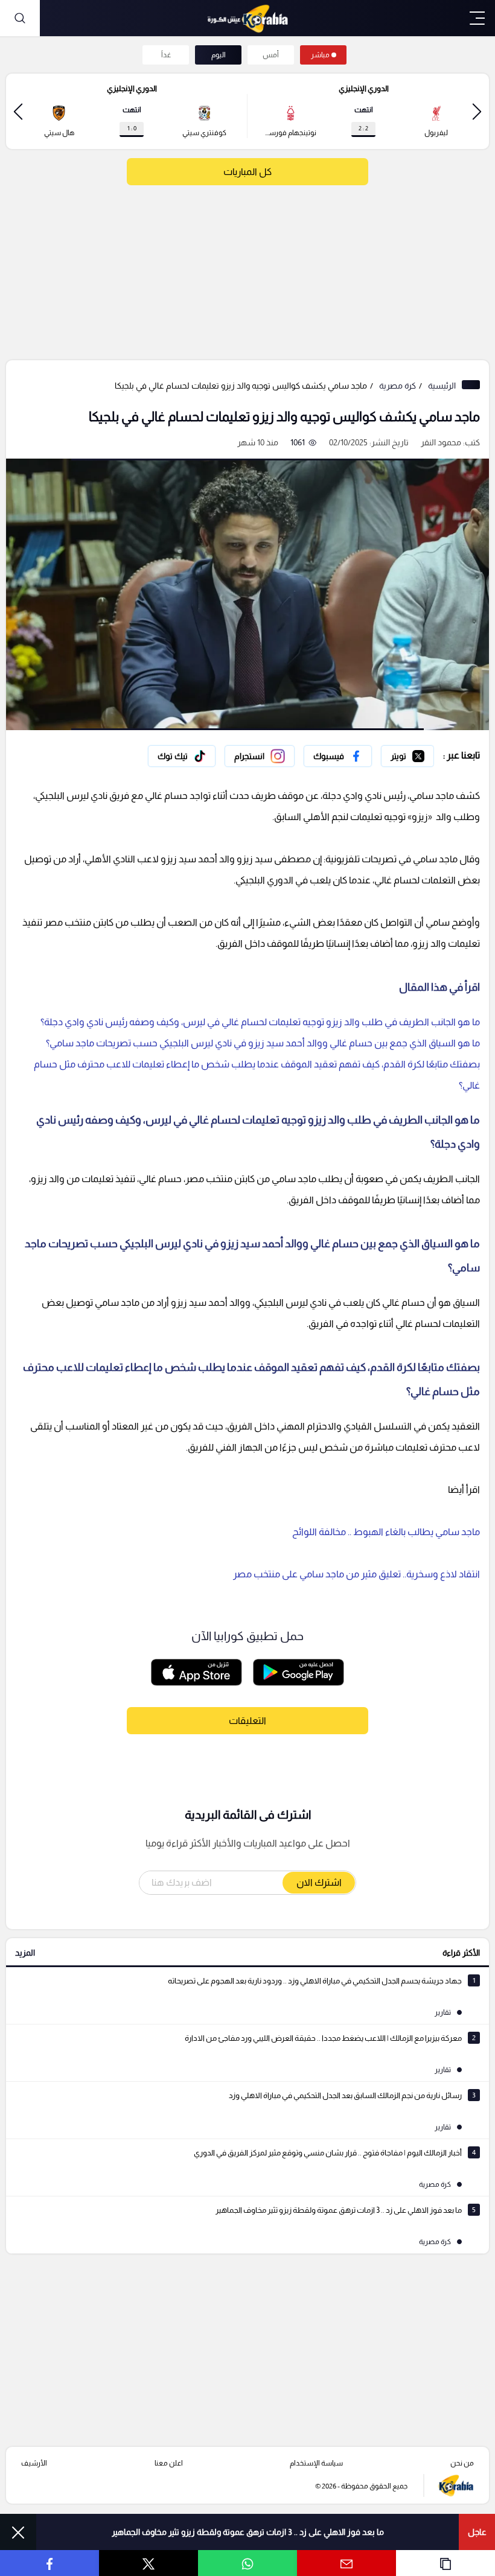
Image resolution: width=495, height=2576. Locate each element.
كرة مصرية (398, 386)
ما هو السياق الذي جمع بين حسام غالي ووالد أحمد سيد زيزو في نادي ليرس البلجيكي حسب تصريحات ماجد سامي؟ (263, 1043)
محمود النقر (441, 442)
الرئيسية (442, 386)
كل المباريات (247, 172)
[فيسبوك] (338, 756)
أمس (271, 55)
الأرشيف (34, 2463)
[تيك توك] (182, 756)
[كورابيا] (247, 18)
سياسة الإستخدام (316, 2463)
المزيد (25, 1953)
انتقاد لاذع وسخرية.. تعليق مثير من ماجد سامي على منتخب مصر (356, 1574)
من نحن (462, 2463)
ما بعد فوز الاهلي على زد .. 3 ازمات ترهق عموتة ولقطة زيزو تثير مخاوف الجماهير (248, 2532)
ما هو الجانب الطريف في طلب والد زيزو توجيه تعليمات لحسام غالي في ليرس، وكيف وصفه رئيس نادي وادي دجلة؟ (260, 1022)
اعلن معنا (169, 2463)
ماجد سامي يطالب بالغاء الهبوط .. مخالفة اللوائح (386, 1532)
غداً (166, 55)
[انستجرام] (260, 756)
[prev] (477, 111)
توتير (426, 753)
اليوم (219, 55)
